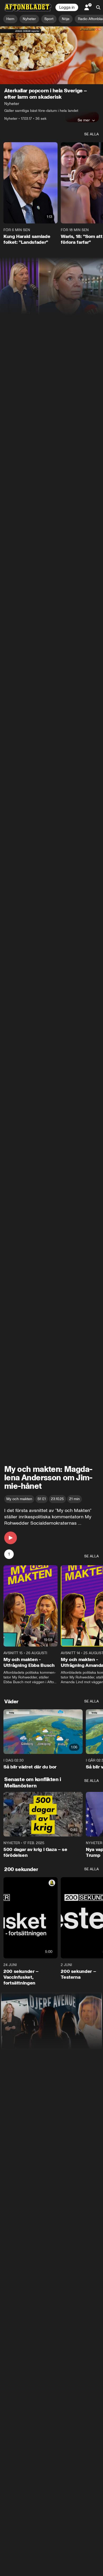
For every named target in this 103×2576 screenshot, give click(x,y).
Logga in (67, 7)
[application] (51, 55)
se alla (92, 134)
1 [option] (9, 1554)
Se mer (84, 120)
